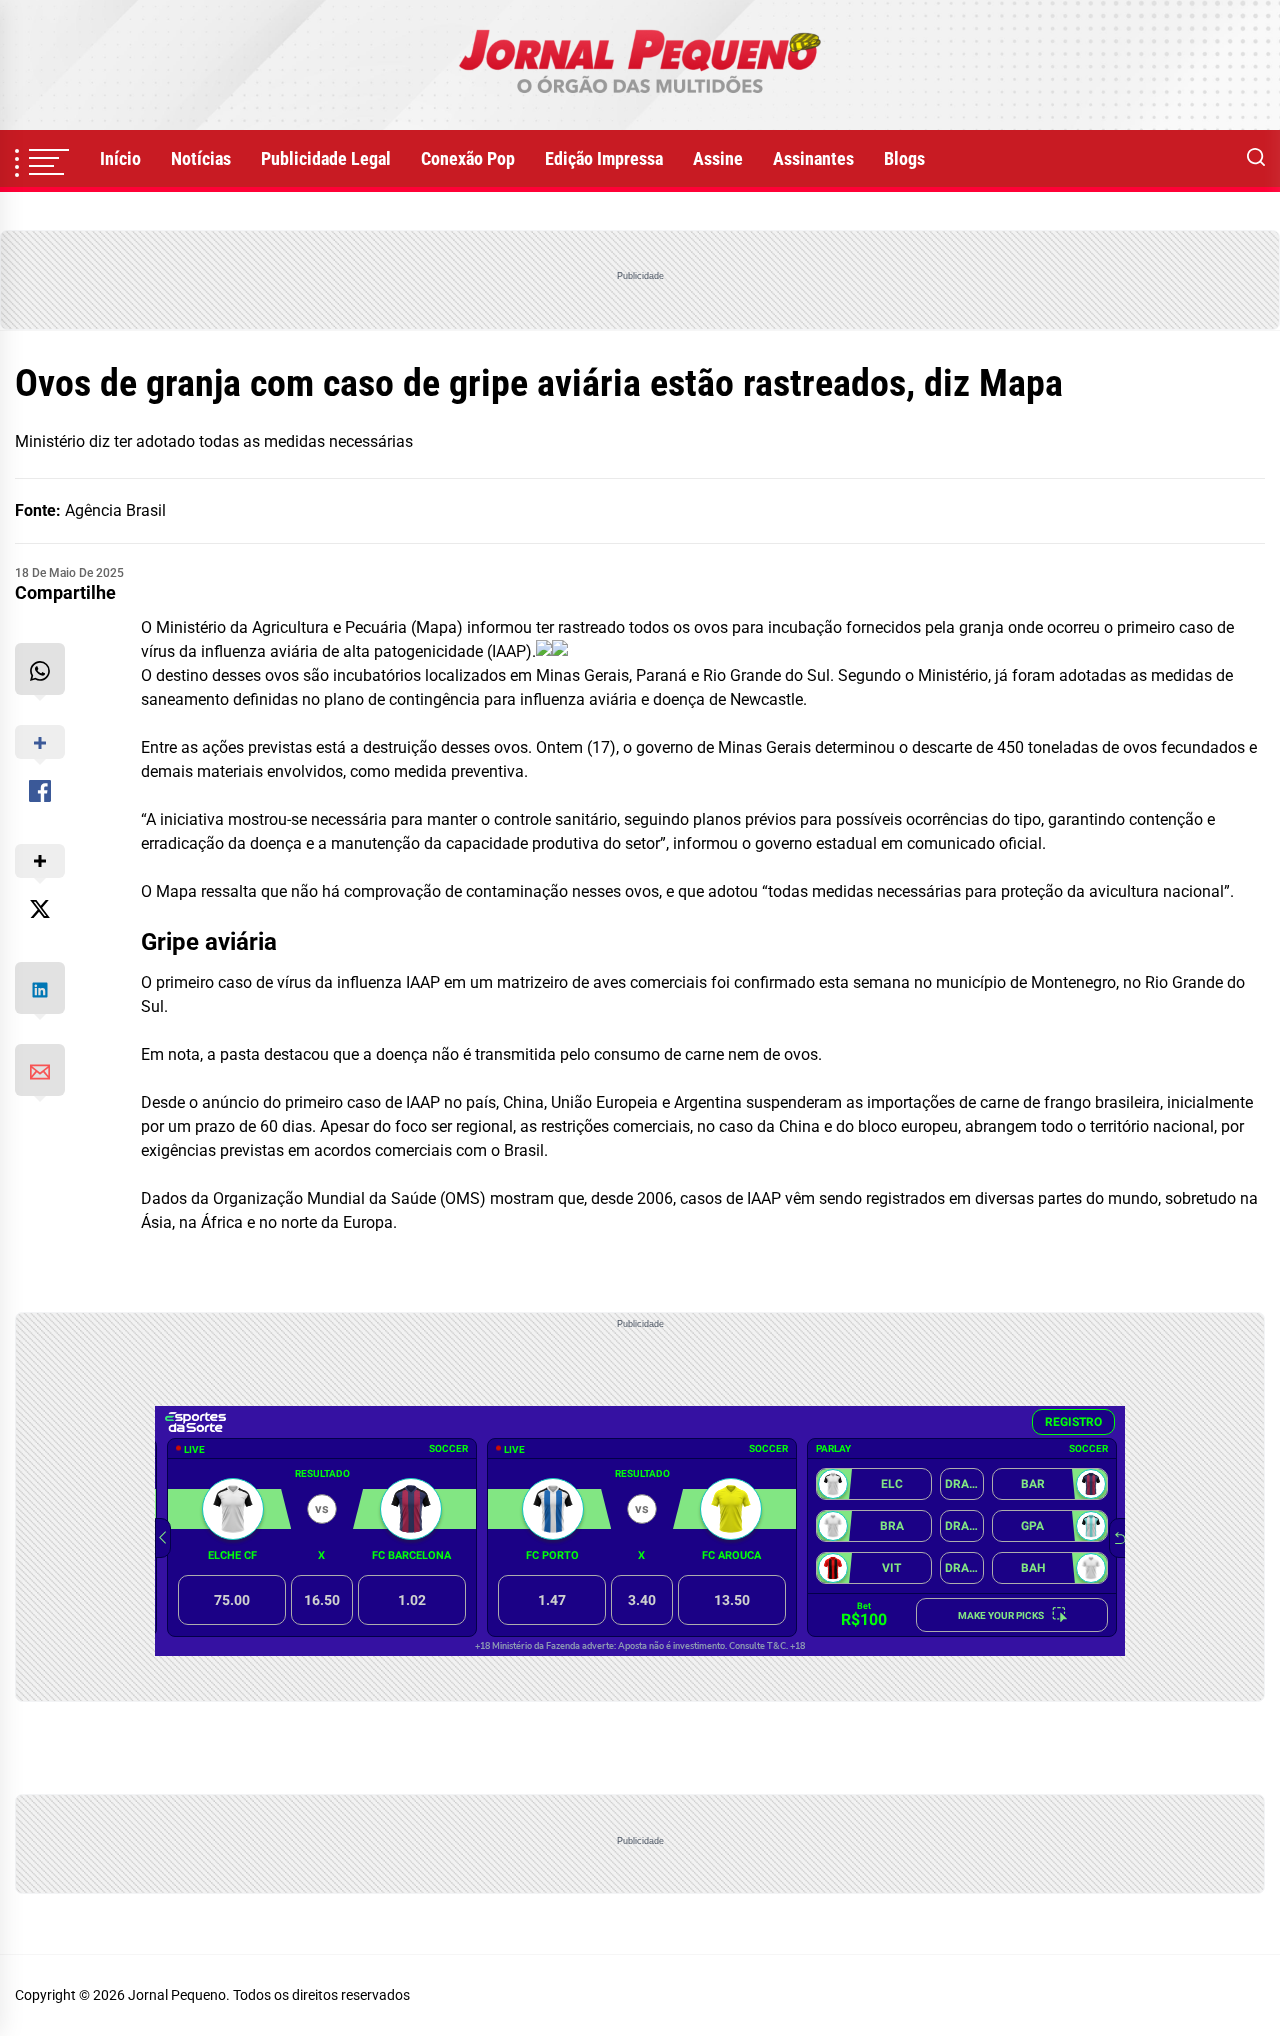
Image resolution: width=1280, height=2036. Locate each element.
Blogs (904, 158)
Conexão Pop (468, 158)
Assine (718, 158)
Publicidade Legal (326, 158)
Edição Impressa (604, 158)
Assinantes (813, 158)
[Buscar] (1256, 159)
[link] (640, 65)
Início (120, 158)
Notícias (201, 158)
